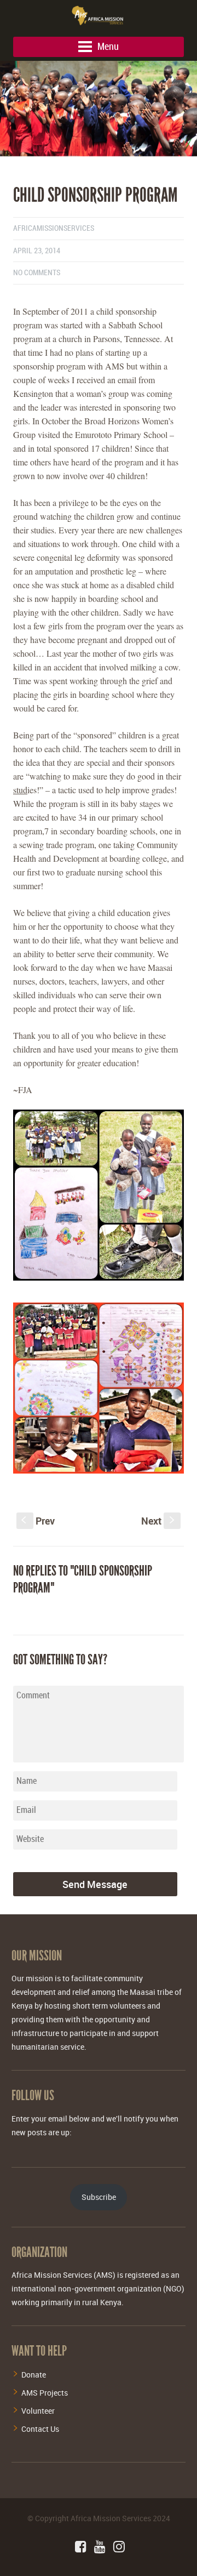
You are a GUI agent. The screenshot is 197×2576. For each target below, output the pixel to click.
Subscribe (99, 2197)
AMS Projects (45, 2393)
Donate (34, 2375)
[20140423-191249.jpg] (99, 160)
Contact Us (40, 2429)
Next (159, 1521)
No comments (37, 273)
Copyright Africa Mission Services (93, 2518)
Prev (38, 1521)
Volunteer (38, 2411)
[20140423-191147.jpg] (99, 109)
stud (20, 790)
